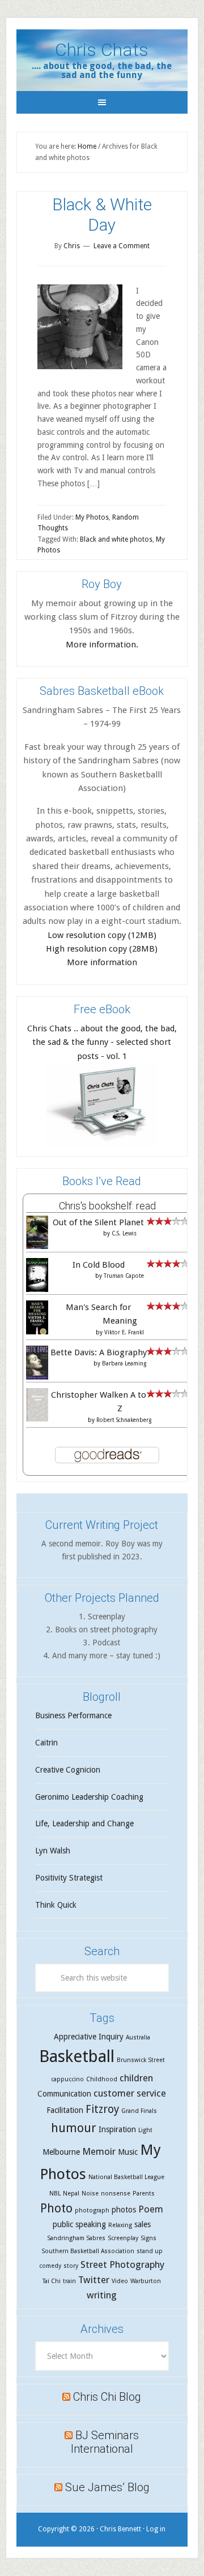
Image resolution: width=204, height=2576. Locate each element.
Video (120, 2281)
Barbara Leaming (124, 1363)
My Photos (92, 517)
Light (145, 2130)
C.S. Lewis (124, 1233)
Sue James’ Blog (107, 2487)
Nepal (71, 2194)
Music (128, 2152)
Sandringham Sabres (76, 2238)
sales (143, 2224)
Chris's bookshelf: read (107, 1206)
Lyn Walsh (53, 1851)
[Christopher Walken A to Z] (37, 1419)
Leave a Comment (122, 246)
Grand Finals (139, 2111)
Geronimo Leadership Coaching (89, 1797)
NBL (55, 2194)
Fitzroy (102, 2109)
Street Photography (122, 2264)
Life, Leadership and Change (84, 1823)
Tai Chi (52, 2281)
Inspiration (117, 2129)
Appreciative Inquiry (89, 2037)
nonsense (116, 2194)
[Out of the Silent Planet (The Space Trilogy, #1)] (37, 1246)
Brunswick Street (141, 2060)
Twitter (94, 2280)
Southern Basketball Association (88, 2251)
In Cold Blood (99, 1265)
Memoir (99, 2151)
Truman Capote (124, 1276)
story (71, 2266)
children (136, 2078)
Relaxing (120, 2225)
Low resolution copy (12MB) (102, 935)
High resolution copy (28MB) (102, 949)
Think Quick (56, 1905)
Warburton (146, 2281)
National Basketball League (126, 2177)
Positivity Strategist (69, 1878)
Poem (151, 2209)
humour (74, 2128)
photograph (92, 2210)
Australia (138, 2037)
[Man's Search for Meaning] (37, 1334)
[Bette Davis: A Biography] (37, 1378)
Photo (56, 2208)
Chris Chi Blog (107, 2397)
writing (102, 2295)
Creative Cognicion (68, 1770)
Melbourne (61, 2152)
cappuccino (67, 2079)
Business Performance (73, 1715)
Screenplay (123, 2238)
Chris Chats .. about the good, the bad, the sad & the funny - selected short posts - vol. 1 (102, 1042)
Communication (64, 2094)
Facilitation (65, 2110)
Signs (148, 2238)
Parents (144, 2194)
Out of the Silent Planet (98, 1222)
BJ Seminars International (105, 2442)
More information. (102, 645)
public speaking (79, 2224)
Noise (90, 2194)
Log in (156, 2529)
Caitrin (46, 1743)
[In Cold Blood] (37, 1290)
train (69, 2281)
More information (102, 962)
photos (124, 2210)
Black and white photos (116, 539)
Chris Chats (102, 50)
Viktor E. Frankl (124, 1332)
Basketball (77, 2056)
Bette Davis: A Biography (99, 1352)
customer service (130, 2093)
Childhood (102, 2079)
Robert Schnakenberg (124, 1420)
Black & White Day (102, 215)
